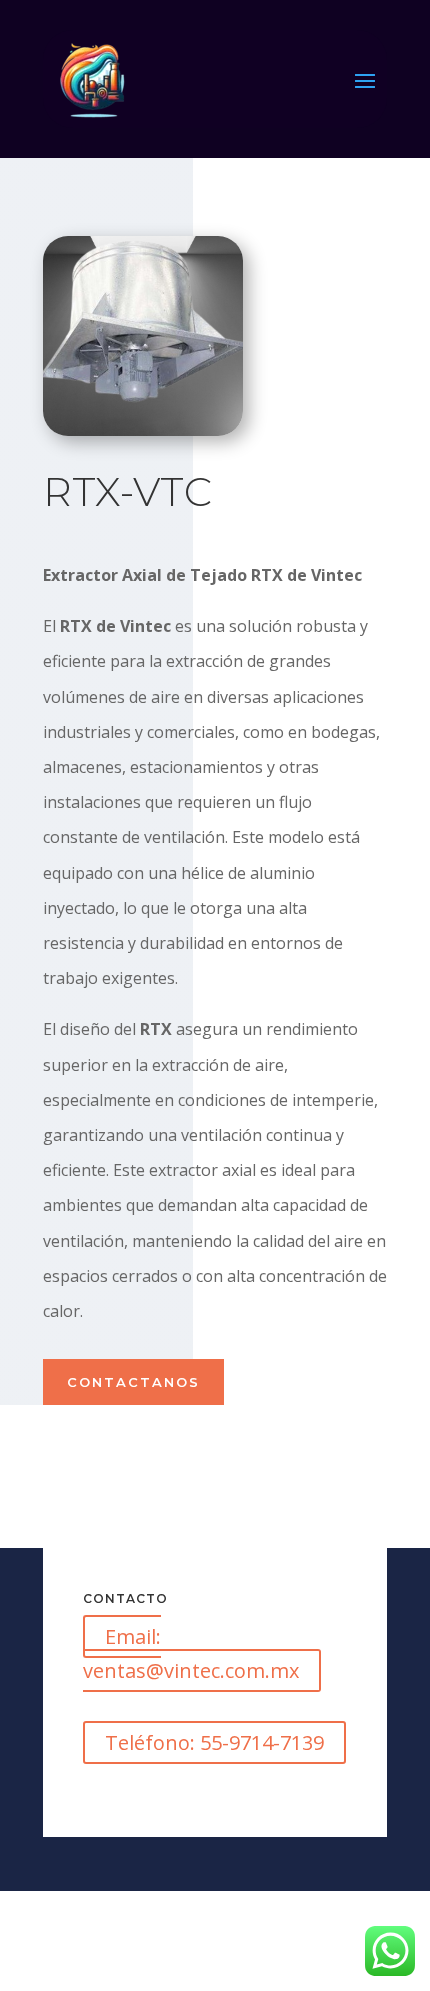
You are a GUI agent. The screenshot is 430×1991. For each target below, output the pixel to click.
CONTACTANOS (133, 1382)
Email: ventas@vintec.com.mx (191, 1653)
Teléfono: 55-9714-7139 (214, 1742)
